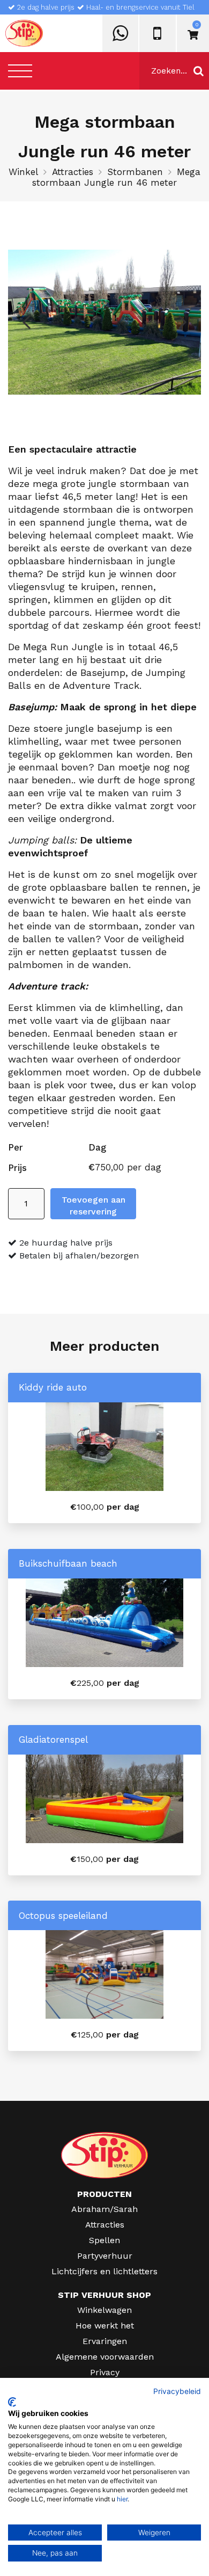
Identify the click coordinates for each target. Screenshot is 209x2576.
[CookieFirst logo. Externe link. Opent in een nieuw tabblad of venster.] (12, 2402)
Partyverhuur (105, 2256)
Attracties (73, 172)
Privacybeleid (177, 2391)
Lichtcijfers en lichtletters (104, 2271)
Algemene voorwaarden (105, 2357)
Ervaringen (105, 2341)
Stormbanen (135, 172)
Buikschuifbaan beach (68, 1563)
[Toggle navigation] (20, 71)
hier (122, 2499)
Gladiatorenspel (53, 1740)
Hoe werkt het (105, 2326)
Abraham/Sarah (104, 2209)
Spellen (104, 2240)
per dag (105, 1507)
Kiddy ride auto (53, 1387)
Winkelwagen (104, 2310)
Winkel (23, 172)
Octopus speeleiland (63, 1916)
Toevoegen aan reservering (94, 1206)
